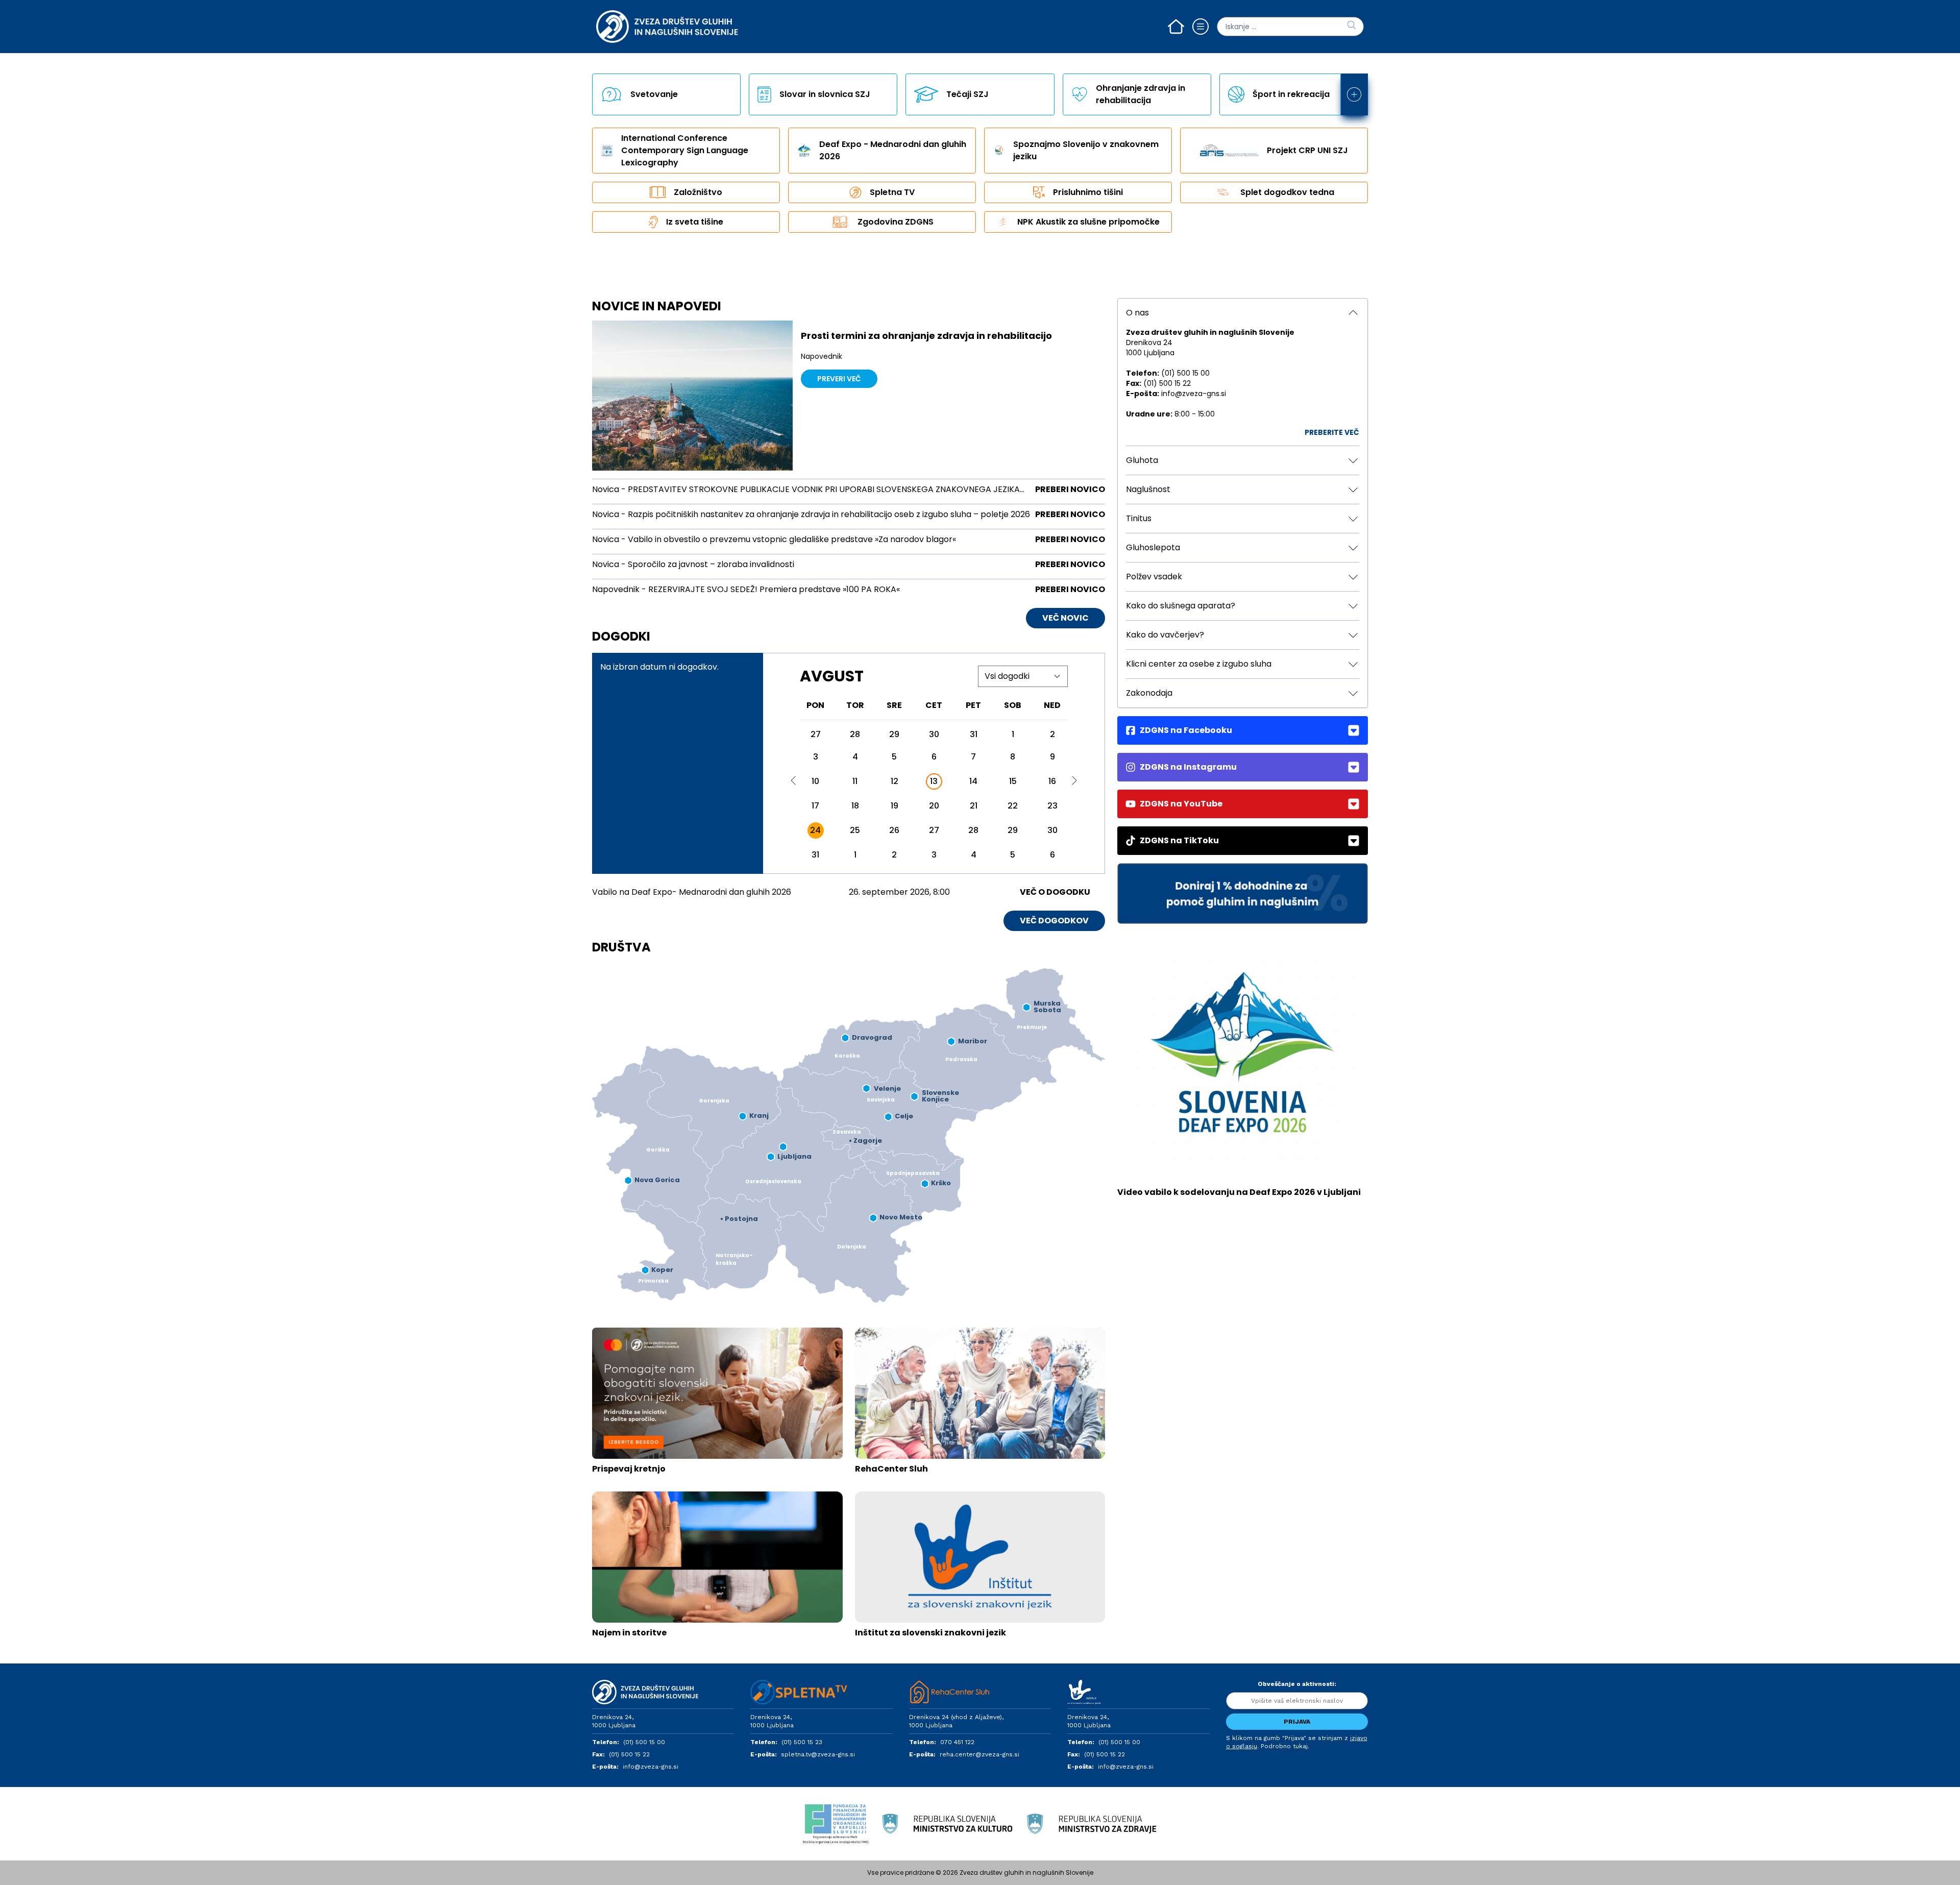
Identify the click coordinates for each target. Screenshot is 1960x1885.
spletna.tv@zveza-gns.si (818, 1754)
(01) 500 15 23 (802, 1742)
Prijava (1297, 1722)
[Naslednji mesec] (1074, 780)
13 (934, 781)
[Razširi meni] (1354, 94)
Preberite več (1332, 432)
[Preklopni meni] (1200, 27)
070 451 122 (957, 1742)
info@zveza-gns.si (651, 1767)
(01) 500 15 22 (629, 1754)
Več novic (1065, 618)
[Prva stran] (1176, 27)
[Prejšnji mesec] (794, 780)
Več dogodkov (1054, 921)
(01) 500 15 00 (644, 1742)
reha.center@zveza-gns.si (979, 1754)
